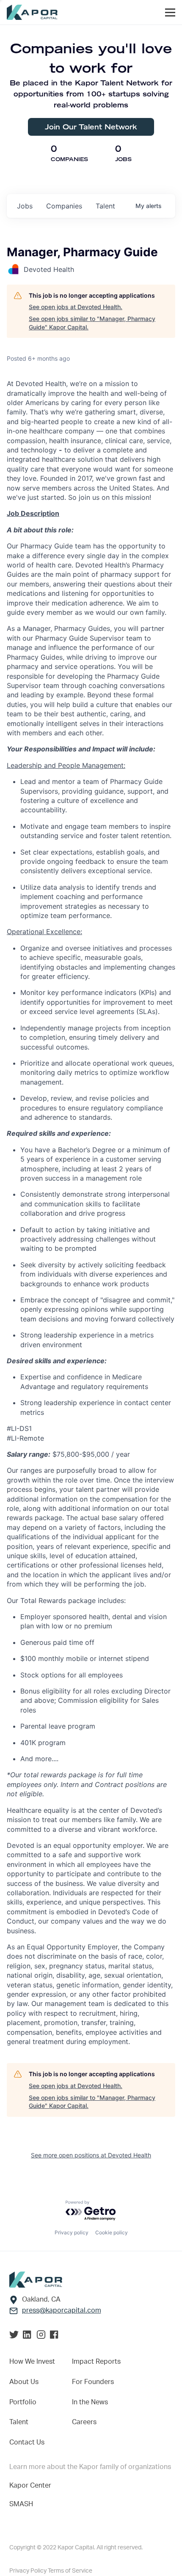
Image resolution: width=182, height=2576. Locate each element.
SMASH (21, 2504)
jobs (25, 206)
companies (64, 206)
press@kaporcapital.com (62, 2310)
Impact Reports (96, 2362)
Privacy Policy (29, 2571)
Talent (19, 2422)
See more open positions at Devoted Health (91, 2155)
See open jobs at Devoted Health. (76, 307)
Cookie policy (112, 2232)
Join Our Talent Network (91, 127)
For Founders (93, 2382)
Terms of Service (70, 2571)
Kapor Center (30, 2486)
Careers (84, 2422)
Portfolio (23, 2402)
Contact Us (27, 2442)
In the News (90, 2402)
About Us (24, 2382)
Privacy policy (72, 2232)
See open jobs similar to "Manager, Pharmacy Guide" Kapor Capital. (92, 323)
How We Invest (32, 2362)
